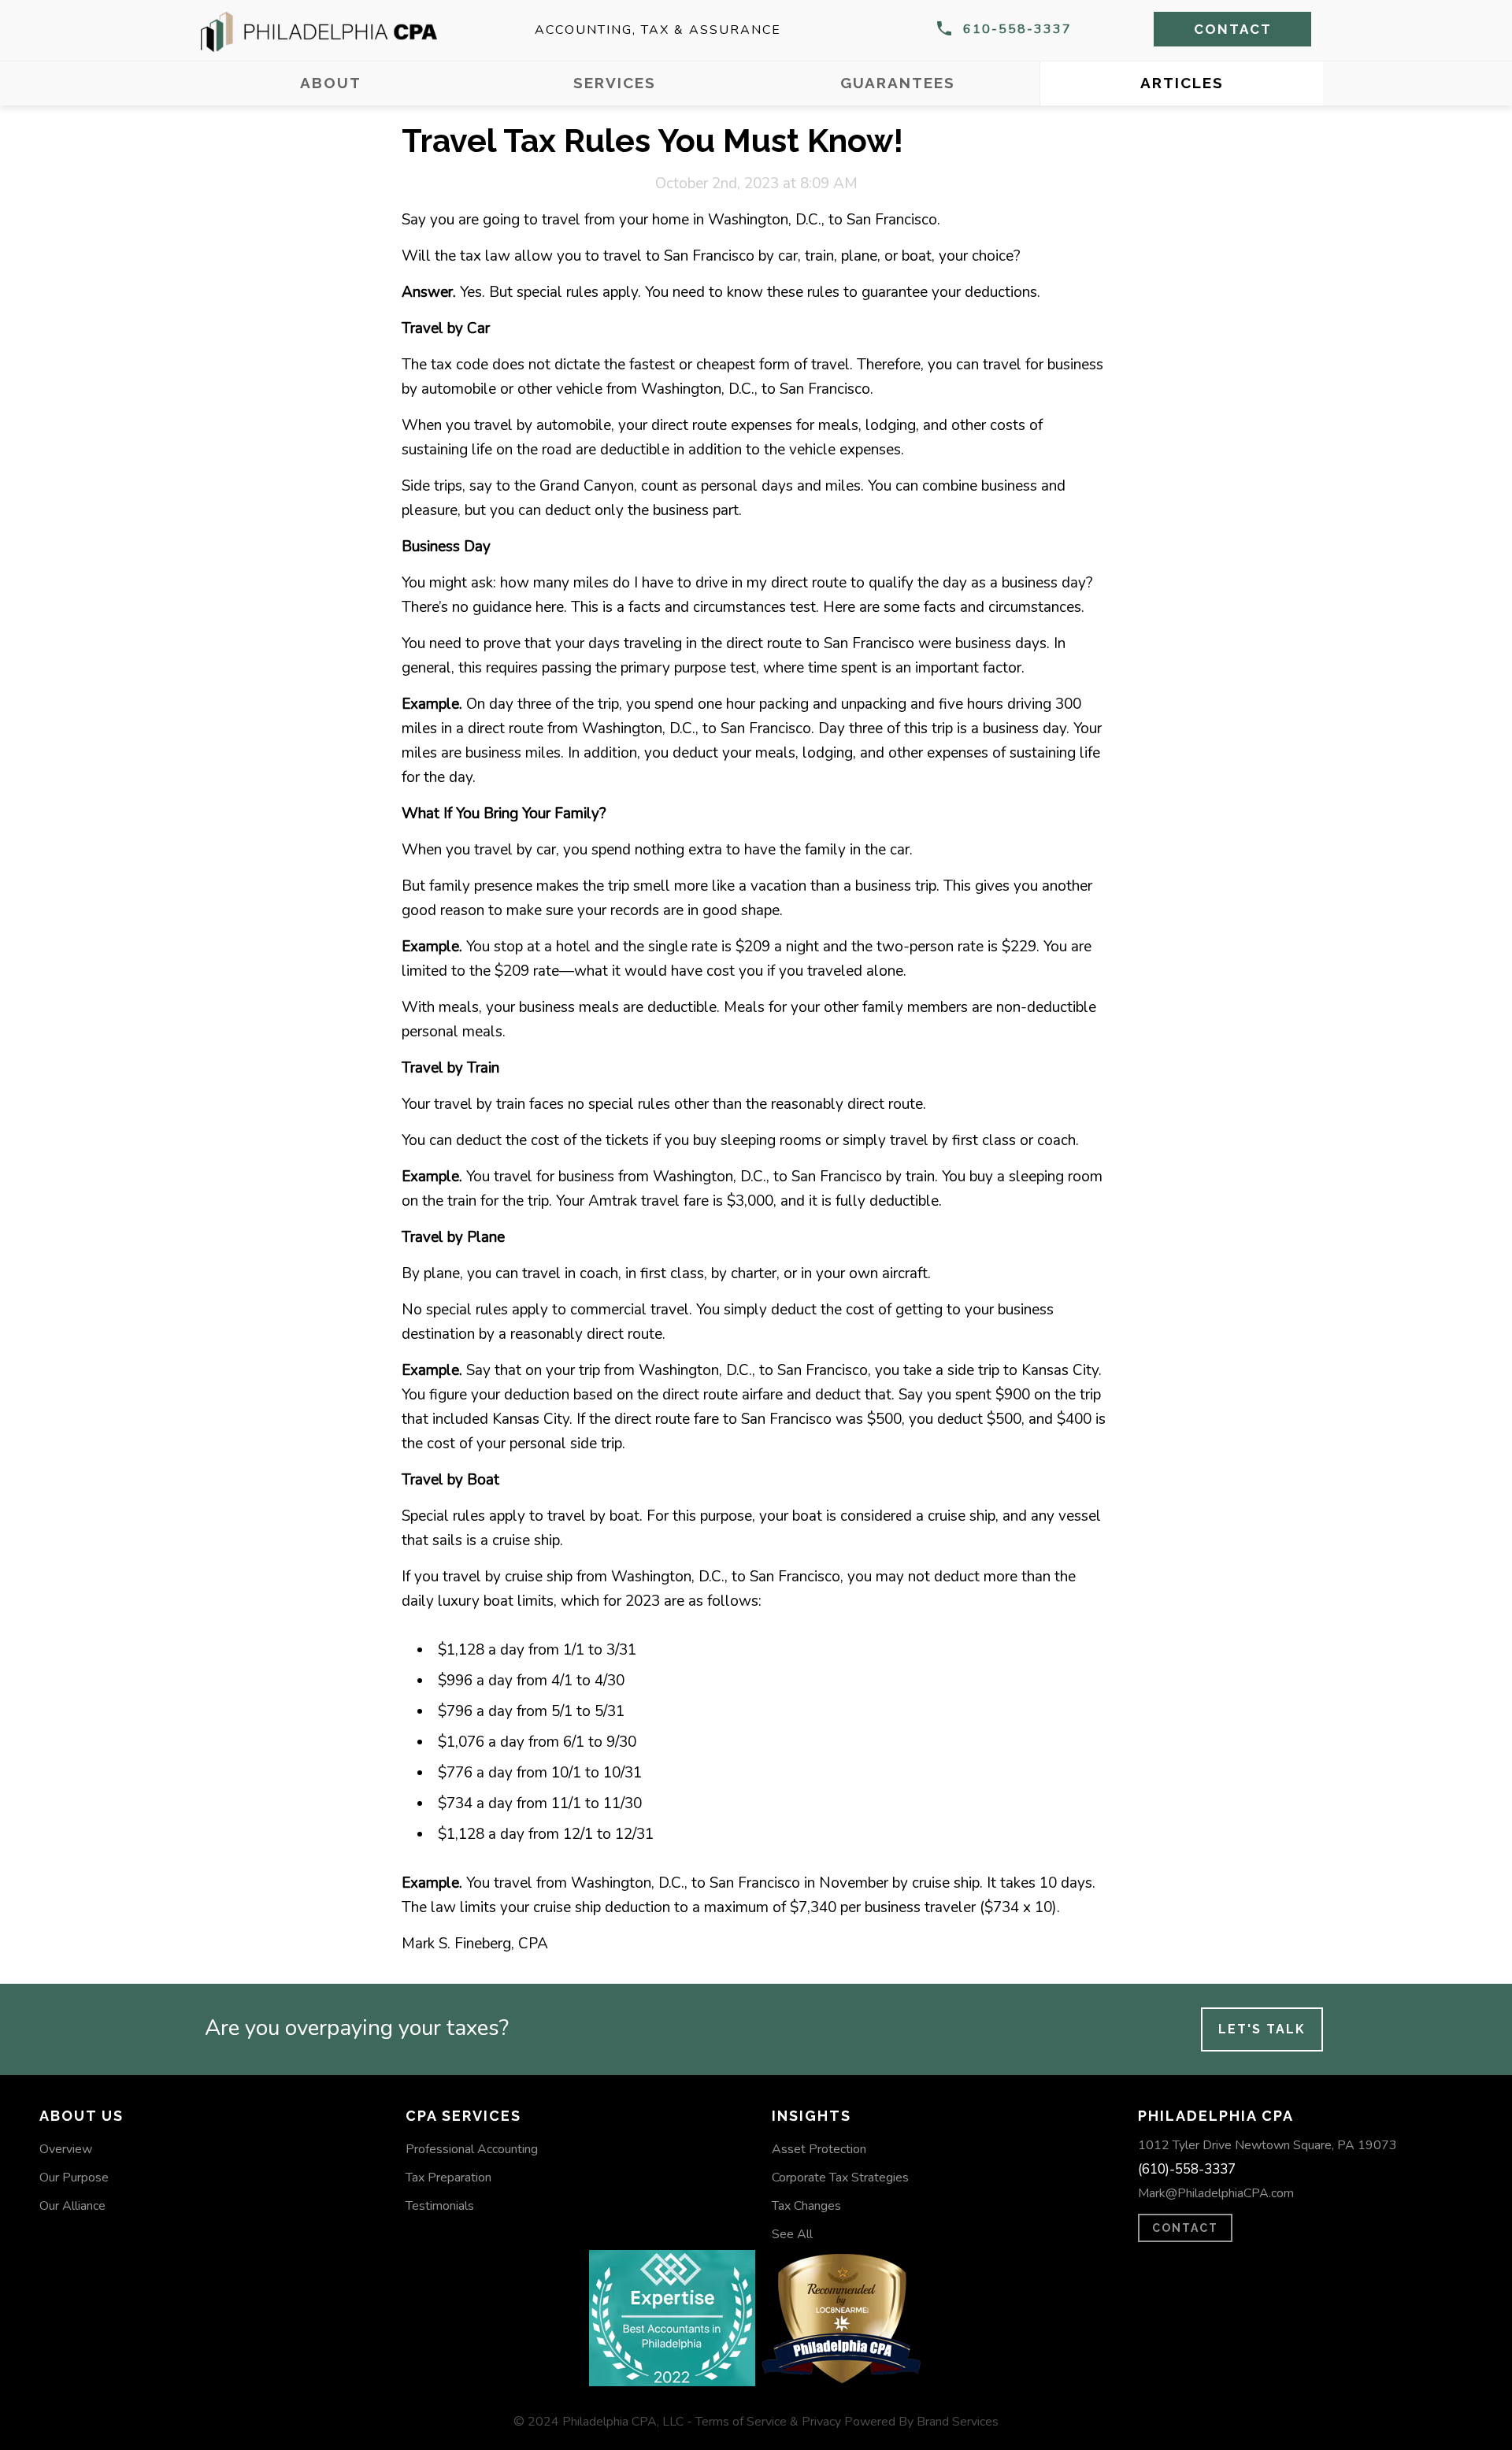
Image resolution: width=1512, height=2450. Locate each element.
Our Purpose (74, 2178)
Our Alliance (72, 2206)
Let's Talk (1262, 2029)
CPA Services (463, 2116)
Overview (66, 2149)
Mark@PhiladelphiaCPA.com (1216, 2193)
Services (615, 83)
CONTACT (1185, 2228)
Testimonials (440, 2206)
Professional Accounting (472, 2149)
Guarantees (898, 83)
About (331, 83)
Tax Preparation (448, 2178)
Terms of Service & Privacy (768, 2422)
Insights (812, 2116)
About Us (82, 2116)
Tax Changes (806, 2206)
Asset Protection (819, 2149)
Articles (1182, 83)
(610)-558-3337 (1187, 2169)
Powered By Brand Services (921, 2422)
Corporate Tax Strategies (840, 2178)
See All (792, 2234)
